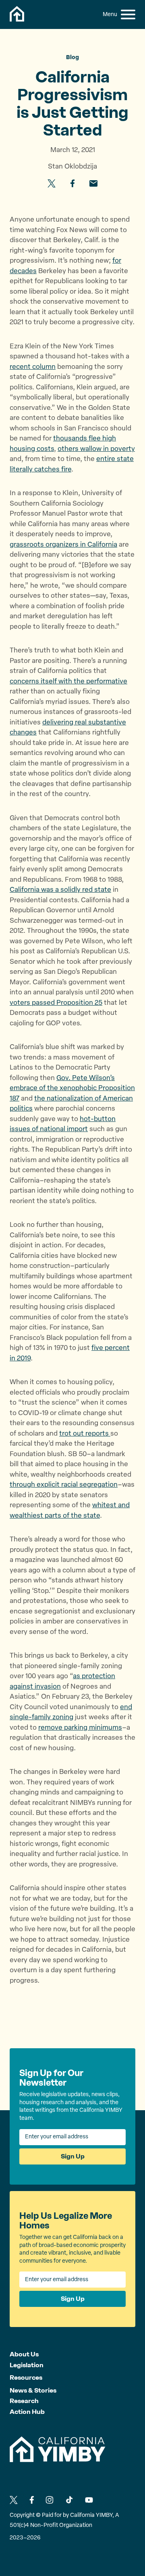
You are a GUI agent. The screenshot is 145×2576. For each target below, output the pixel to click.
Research (24, 2401)
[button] (128, 14)
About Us (24, 2354)
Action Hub (27, 2412)
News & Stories (33, 2390)
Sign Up (73, 2156)
